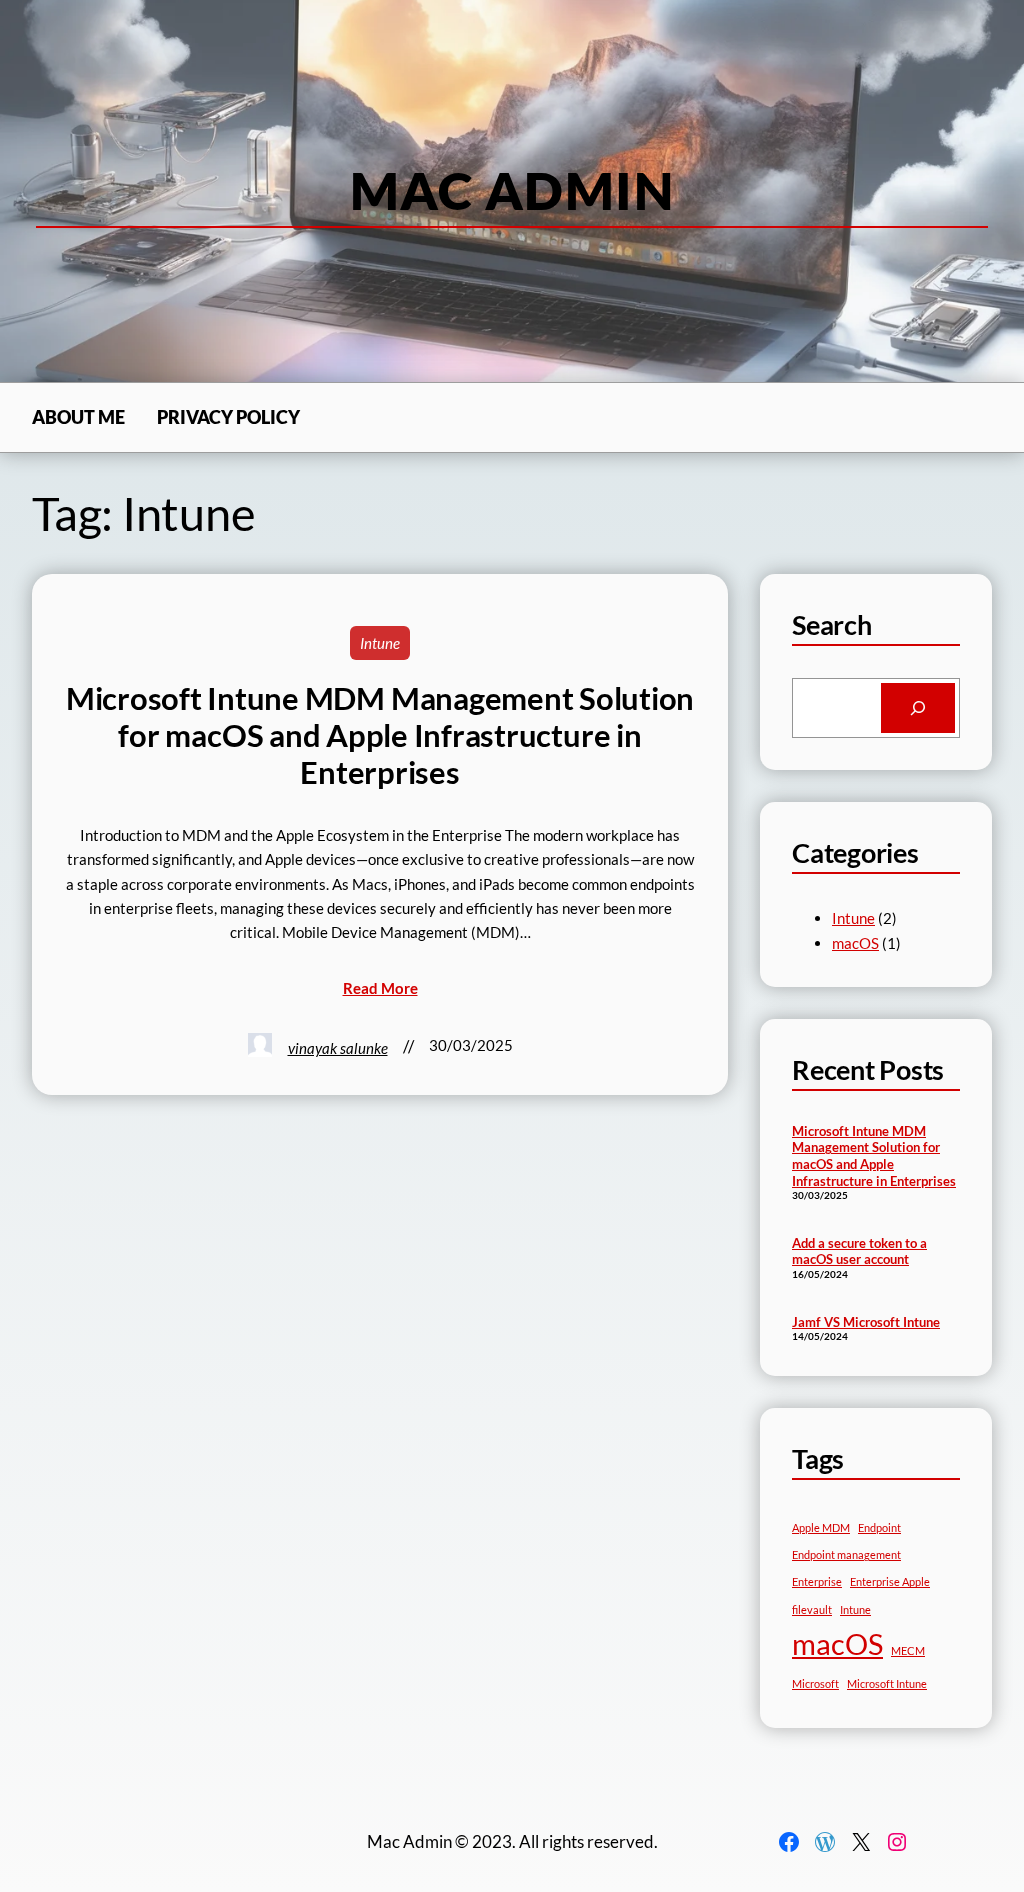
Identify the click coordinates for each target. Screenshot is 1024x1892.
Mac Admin (512, 190)
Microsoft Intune (887, 1683)
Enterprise (817, 1581)
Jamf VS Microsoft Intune (866, 1322)
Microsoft (815, 1683)
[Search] (918, 708)
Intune (380, 643)
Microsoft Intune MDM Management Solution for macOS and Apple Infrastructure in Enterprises (380, 735)
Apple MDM (821, 1527)
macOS (855, 943)
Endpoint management (846, 1554)
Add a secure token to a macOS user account (859, 1251)
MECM (908, 1650)
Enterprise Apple (890, 1581)
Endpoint (879, 1527)
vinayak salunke (338, 1048)
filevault (812, 1609)
